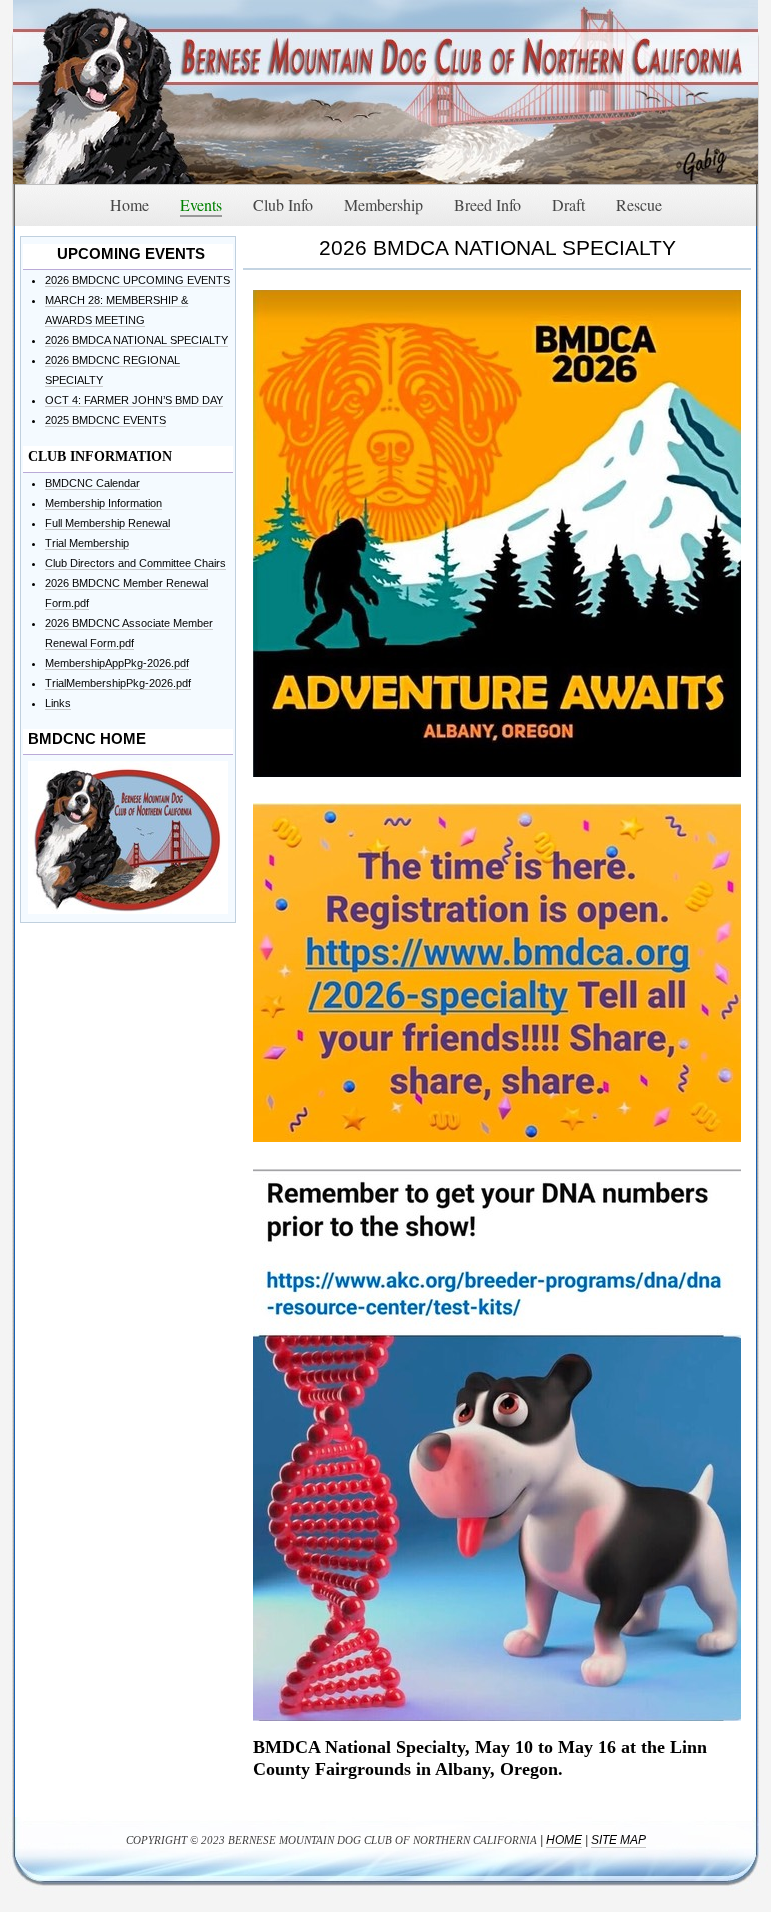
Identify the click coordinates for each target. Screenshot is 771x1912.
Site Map (618, 1840)
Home (564, 1840)
